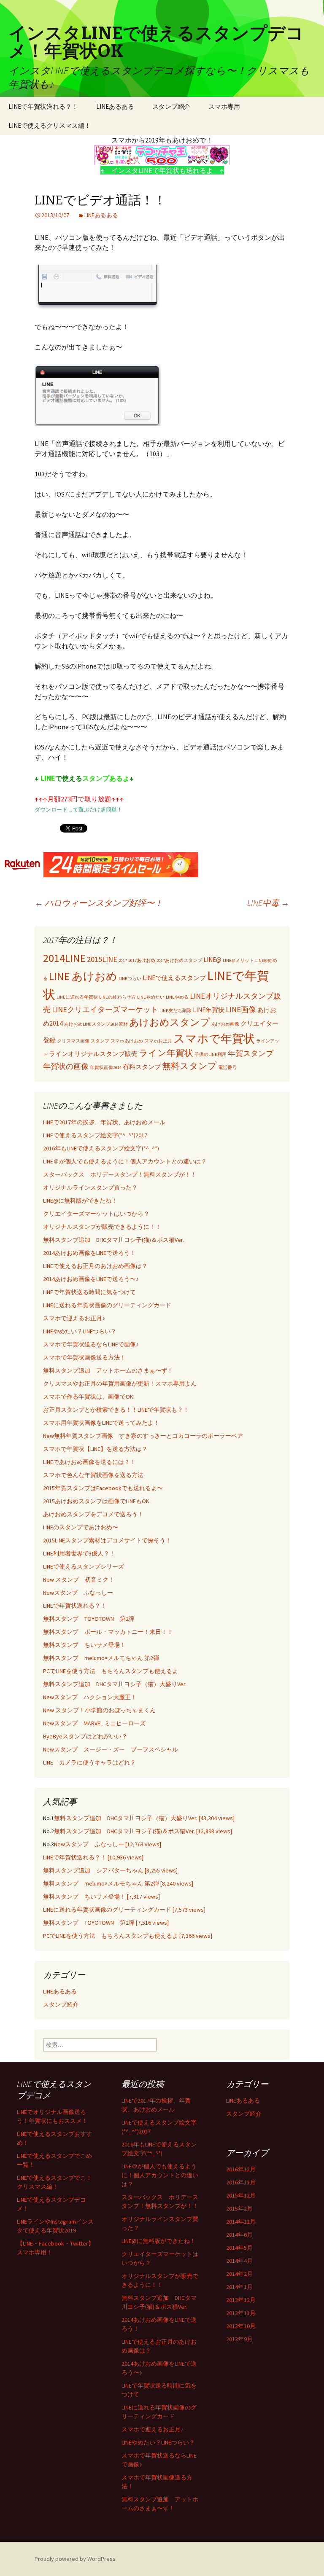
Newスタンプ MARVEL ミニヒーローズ (94, 1723)
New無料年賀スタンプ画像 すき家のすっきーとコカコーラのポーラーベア (143, 1436)
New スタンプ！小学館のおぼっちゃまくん (99, 1710)
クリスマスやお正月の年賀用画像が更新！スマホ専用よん (120, 1383)
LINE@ (212, 960)
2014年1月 (239, 2287)
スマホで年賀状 (214, 1038)
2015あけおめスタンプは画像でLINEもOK (96, 1501)
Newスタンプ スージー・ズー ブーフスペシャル (111, 1749)
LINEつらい (130, 979)
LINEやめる (177, 997)
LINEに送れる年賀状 (77, 997)
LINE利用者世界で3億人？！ (79, 1553)
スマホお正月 (158, 1041)
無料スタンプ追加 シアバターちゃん (110, 1870)
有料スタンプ (142, 1067)
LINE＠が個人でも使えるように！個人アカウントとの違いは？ (125, 1161)
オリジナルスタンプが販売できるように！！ (102, 1227)
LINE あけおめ (83, 976)
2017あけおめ (142, 960)
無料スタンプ (189, 1066)
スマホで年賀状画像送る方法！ (84, 1357)
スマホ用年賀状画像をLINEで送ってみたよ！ (101, 1423)
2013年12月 (241, 2300)
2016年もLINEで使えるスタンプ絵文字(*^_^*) (101, 1148)
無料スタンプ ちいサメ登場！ (84, 1645)
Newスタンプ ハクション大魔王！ (90, 1697)
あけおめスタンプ (170, 1022)
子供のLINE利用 (211, 1054)
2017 (123, 960)
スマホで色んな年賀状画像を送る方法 (93, 1475)
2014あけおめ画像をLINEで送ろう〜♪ (91, 1279)
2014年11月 (241, 2221)
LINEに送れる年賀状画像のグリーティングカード (107, 1305)
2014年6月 (239, 2235)
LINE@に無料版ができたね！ (80, 1201)
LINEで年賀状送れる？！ (43, 106)
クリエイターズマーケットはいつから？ (96, 1214)
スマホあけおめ (127, 1041)
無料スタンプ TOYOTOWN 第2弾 (89, 1619)
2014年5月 (239, 2248)
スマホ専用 (224, 106)
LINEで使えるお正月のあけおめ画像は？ (95, 1266)
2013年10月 (241, 2326)
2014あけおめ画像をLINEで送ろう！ (89, 1253)
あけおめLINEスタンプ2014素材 (96, 1024)
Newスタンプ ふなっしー (78, 1593)
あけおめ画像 (225, 1024)
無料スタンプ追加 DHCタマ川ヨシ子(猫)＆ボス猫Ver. (113, 1240)
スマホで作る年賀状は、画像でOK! (89, 1397)
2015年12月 (241, 2195)
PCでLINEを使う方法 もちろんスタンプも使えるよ (111, 1671)
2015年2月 (239, 2208)
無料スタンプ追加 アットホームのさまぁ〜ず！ (108, 1370)
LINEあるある (115, 106)
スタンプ (100, 1041)
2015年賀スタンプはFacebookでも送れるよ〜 (103, 1488)
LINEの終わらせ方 (117, 997)
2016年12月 (241, 2169)
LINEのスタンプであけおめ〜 (81, 1527)
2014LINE (64, 958)
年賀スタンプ (251, 1053)
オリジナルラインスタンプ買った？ (90, 1187)
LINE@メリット (238, 960)
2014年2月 (239, 2274)
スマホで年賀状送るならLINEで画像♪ (91, 1344)
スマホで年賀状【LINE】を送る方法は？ (95, 1449)
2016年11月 (241, 2182)
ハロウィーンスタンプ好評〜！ (99, 903)
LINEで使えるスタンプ (174, 978)
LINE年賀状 (209, 1010)
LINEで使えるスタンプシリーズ (84, 1566)
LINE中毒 (268, 903)
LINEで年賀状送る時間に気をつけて (89, 1292)
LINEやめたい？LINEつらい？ (80, 1331)
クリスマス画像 (73, 1041)
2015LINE (102, 959)
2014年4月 (239, 2261)
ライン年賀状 (166, 1053)
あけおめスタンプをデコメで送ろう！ (93, 1514)
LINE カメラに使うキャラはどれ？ (89, 1762)
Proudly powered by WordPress (75, 2559)
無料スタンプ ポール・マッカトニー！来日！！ (108, 1632)
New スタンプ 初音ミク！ (79, 1579)
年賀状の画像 (66, 1066)
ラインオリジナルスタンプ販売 (93, 1054)
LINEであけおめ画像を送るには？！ (89, 1462)
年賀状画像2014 (106, 1068)
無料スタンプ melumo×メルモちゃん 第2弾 (101, 1658)
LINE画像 (241, 1009)
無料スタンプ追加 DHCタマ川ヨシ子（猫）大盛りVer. (115, 1684)
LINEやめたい (151, 997)
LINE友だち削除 (175, 1011)
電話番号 (227, 1068)
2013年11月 (241, 2313)
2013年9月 (239, 2339)
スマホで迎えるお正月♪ (74, 1318)
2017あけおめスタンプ (179, 960)
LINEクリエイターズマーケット (105, 1009)
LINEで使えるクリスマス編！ (50, 125)
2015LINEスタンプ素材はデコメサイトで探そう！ (107, 1540)
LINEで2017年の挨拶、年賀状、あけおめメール (104, 1122)
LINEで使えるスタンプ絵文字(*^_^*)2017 (95, 1135)
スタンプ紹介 (171, 106)
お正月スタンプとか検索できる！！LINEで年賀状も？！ (116, 1410)
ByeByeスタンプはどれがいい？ (85, 1736)
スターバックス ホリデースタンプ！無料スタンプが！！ (120, 1174)
